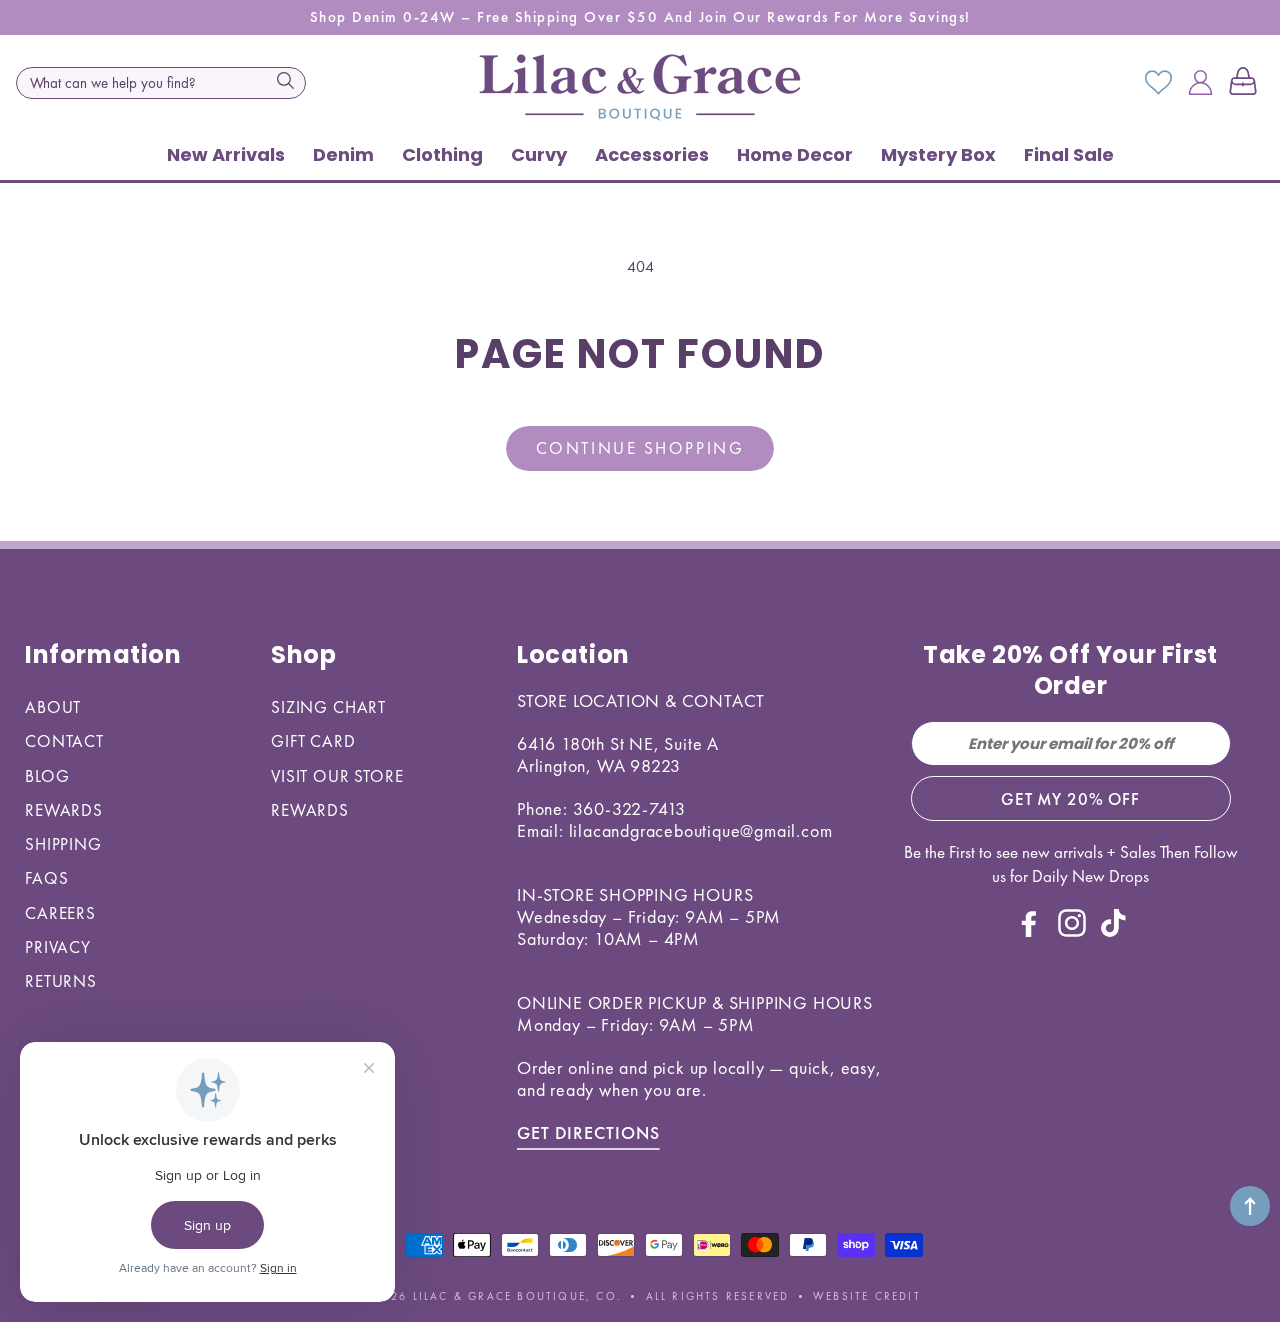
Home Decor (795, 154)
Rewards (64, 810)
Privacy (58, 947)
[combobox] (161, 83)
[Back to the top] (1250, 1206)
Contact (64, 741)
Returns (61, 981)
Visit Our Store (337, 776)
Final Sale (1069, 154)
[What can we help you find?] (285, 81)
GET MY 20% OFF (1070, 799)
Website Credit (867, 1296)
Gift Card (313, 741)
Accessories (652, 154)
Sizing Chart (328, 707)
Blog (47, 776)
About (53, 707)
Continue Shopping (640, 448)
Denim (343, 154)
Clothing (442, 154)
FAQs (46, 878)
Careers (60, 913)
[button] (1247, 83)
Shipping (63, 844)
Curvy (539, 154)
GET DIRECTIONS (588, 1132)
